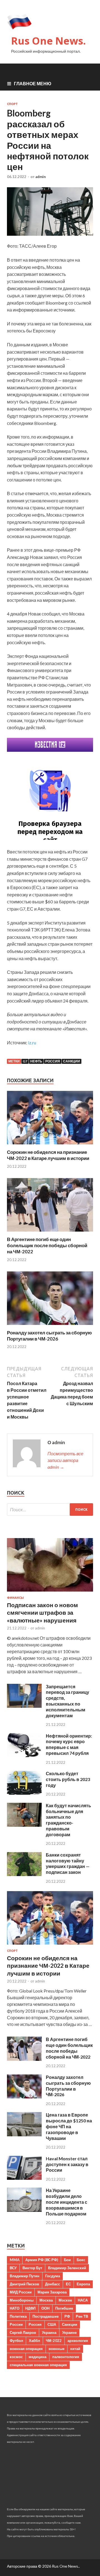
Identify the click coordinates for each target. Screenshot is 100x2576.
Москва (46, 2300)
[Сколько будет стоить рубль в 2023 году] (24, 1793)
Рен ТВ (82, 2316)
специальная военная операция (38, 2365)
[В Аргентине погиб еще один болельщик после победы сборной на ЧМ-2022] (50, 1233)
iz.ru (32, 1043)
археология (78, 2341)
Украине (69, 2332)
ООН (45, 2308)
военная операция (26, 2349)
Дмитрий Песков (24, 2284)
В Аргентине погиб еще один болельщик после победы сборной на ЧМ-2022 (47, 1245)
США (52, 2324)
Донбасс (52, 2284)
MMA (15, 2260)
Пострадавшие (46, 2316)
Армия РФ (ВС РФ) (42, 2260)
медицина (37, 2357)
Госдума (53, 2276)
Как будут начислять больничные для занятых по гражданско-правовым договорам (68, 1820)
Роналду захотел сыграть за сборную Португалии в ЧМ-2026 (49, 1336)
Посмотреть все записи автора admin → (65, 1460)
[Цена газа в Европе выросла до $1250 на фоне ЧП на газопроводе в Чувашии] (24, 2134)
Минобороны (22, 2300)
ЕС (68, 2284)
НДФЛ (30, 2308)
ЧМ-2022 (54, 2341)
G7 (25, 1061)
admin (41, 177)
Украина (49, 2332)
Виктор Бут (32, 2268)
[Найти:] (50, 1510)
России (16, 2324)
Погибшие (64, 2308)
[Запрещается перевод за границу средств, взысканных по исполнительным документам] (24, 1706)
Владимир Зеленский (67, 2268)
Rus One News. (48, 41)
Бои (67, 2260)
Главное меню (33, 83)
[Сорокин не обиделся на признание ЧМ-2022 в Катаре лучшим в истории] (50, 1146)
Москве (65, 2300)
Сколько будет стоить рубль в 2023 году (68, 1779)
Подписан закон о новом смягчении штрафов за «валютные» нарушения (42, 1612)
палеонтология (66, 2357)
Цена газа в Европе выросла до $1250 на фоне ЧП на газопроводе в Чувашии (69, 2126)
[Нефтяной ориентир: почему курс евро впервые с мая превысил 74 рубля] (24, 1755)
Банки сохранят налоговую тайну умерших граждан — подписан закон (68, 1863)
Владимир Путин (25, 2276)
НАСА (83, 2300)
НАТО (15, 2308)
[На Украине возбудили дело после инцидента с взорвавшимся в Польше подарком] (24, 2210)
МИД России (21, 2292)
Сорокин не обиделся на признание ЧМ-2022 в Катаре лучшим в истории (48, 1155)
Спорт (12, 104)
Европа (83, 2284)
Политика (18, 2316)
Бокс (81, 2260)
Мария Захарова (52, 2292)
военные (57, 2349)
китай (75, 2349)
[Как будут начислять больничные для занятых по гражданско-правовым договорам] (24, 1825)
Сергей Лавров (23, 2332)
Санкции (72, 1061)
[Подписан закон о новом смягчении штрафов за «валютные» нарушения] (50, 1593)
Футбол (16, 2341)
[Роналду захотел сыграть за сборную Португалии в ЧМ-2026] (50, 1326)
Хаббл (34, 2341)
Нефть (36, 1061)
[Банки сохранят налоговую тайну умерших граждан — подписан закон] (24, 1874)
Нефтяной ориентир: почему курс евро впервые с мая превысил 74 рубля (69, 1744)
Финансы (15, 1598)
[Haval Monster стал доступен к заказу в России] (24, 2178)
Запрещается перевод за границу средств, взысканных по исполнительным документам (67, 1701)
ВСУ (13, 2268)
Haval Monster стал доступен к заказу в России (67, 2164)
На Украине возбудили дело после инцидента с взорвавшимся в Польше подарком (67, 2202)
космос (16, 2357)
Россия (53, 1061)
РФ (67, 2316)
